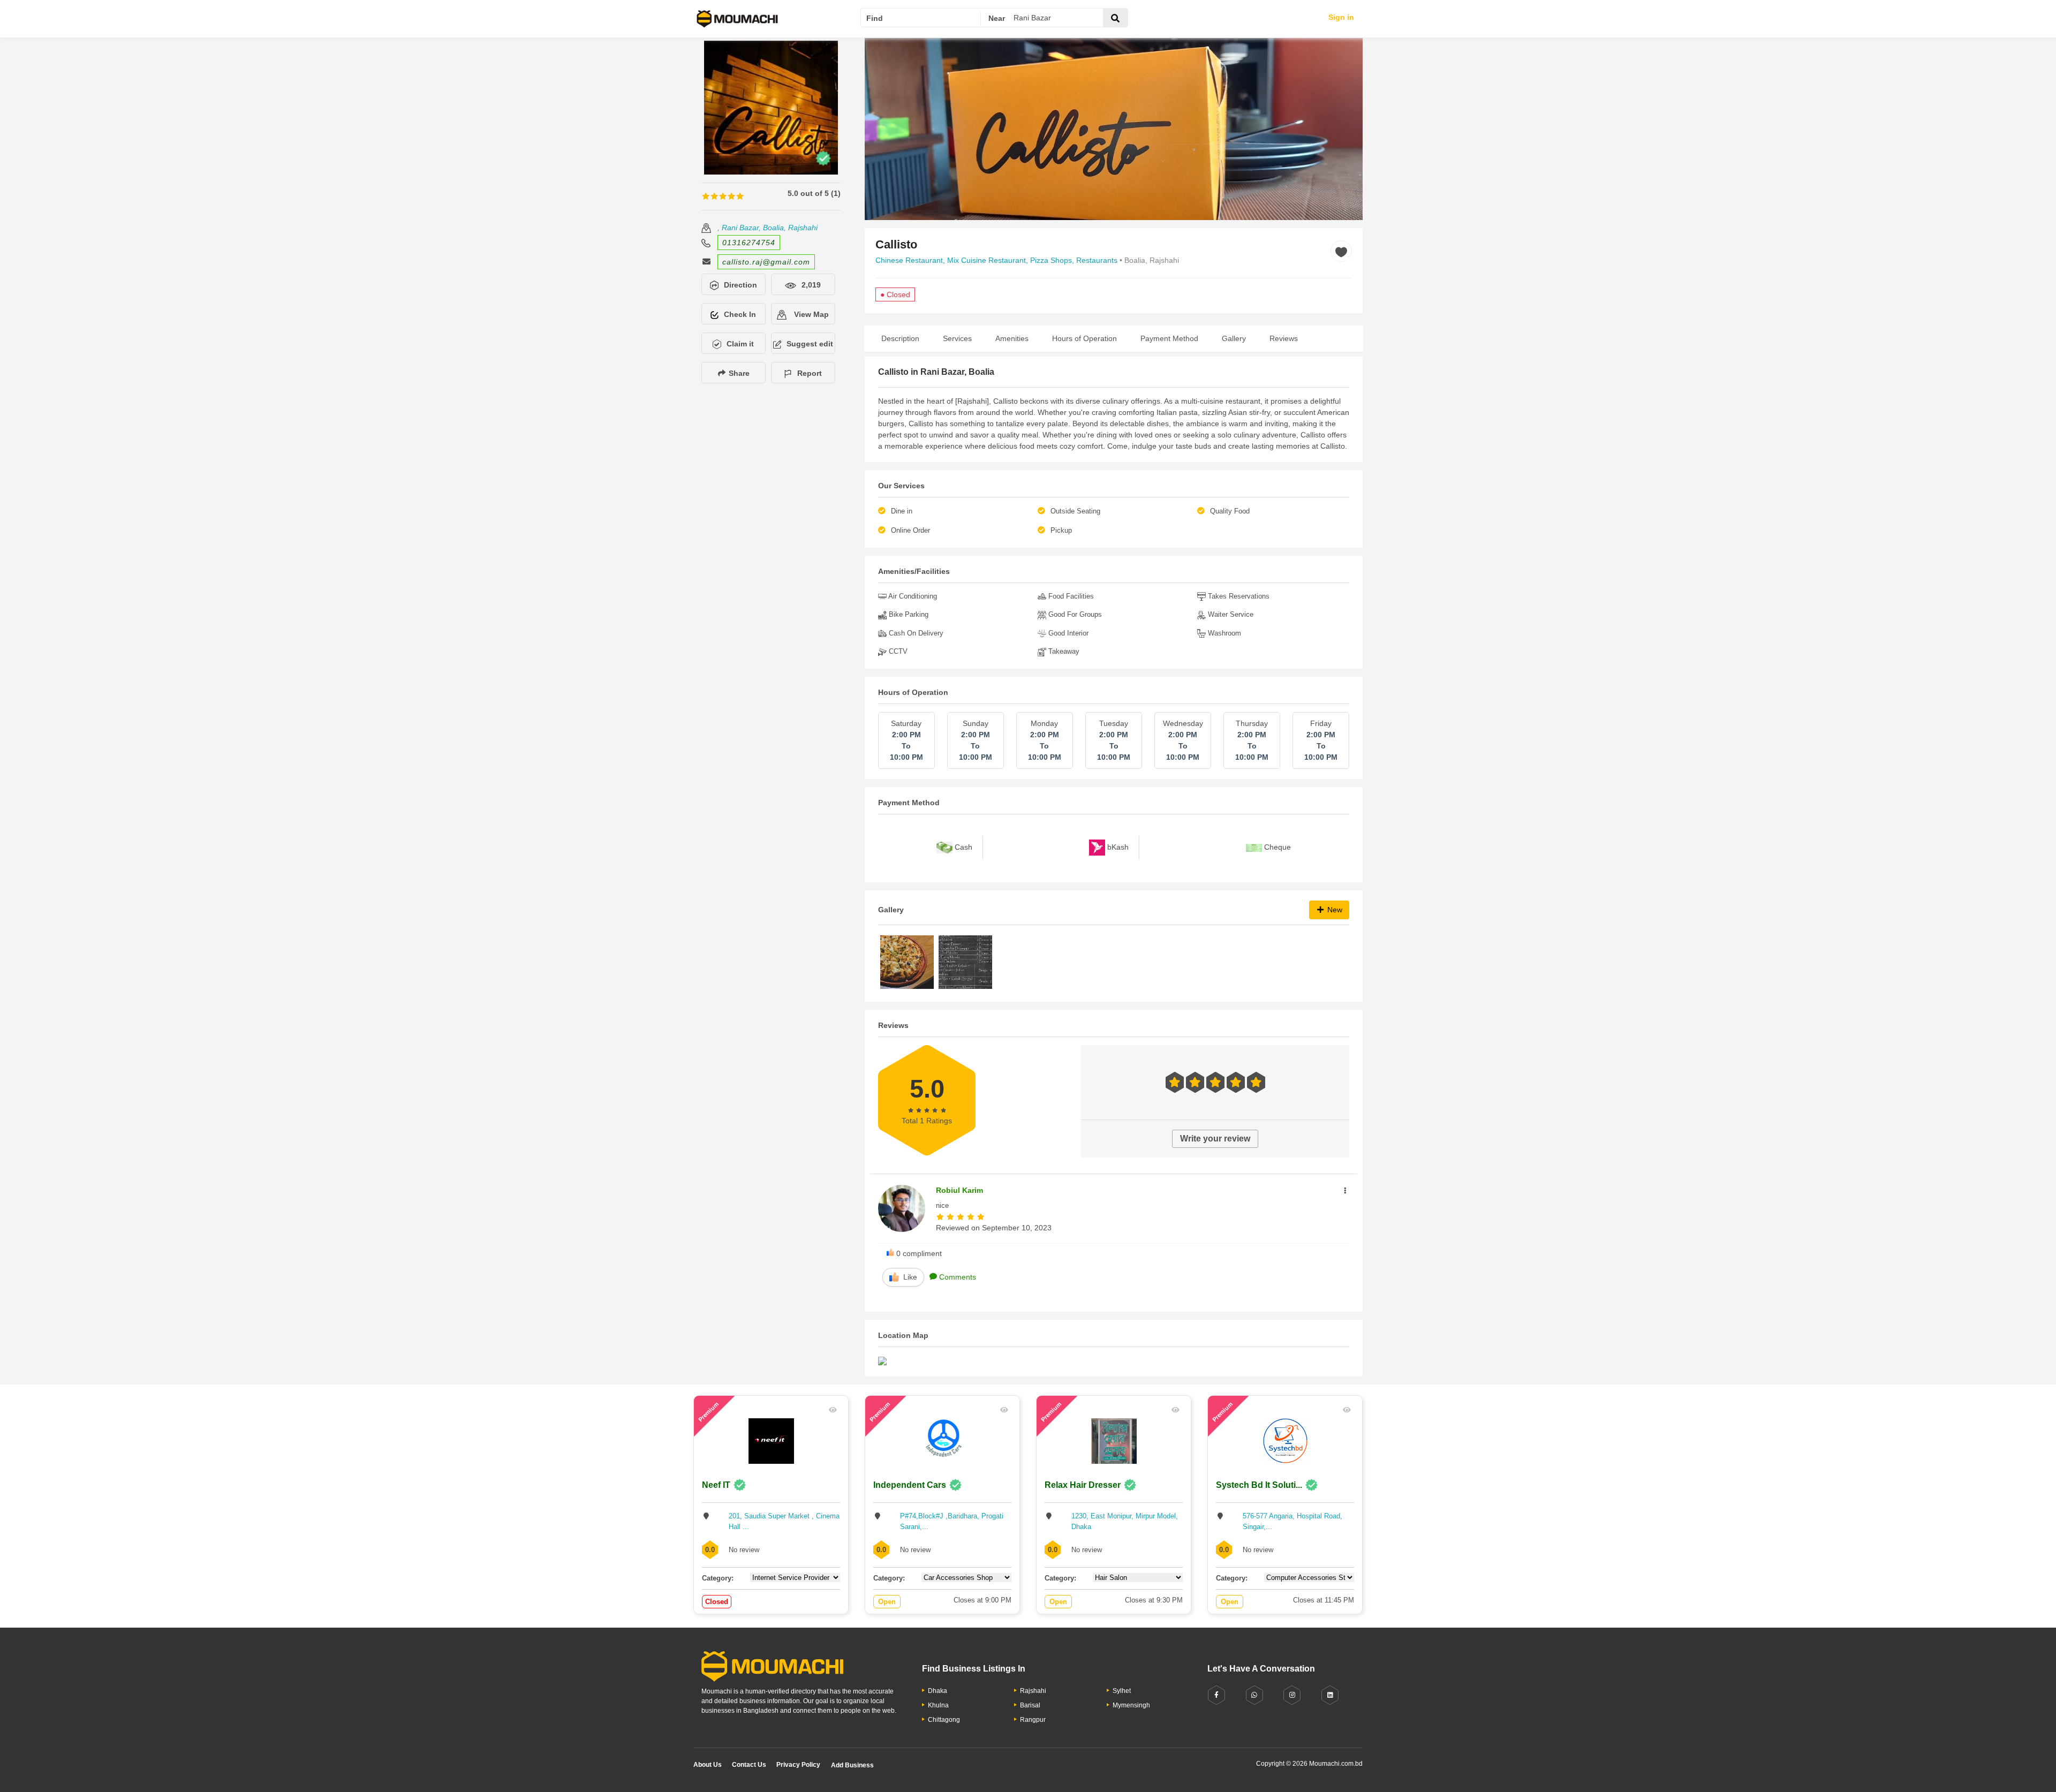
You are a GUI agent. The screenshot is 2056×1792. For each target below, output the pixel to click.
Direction (740, 285)
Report (810, 373)
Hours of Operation (1084, 338)
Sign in (1341, 17)
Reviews (1284, 338)
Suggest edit (810, 344)
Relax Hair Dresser (1083, 1485)
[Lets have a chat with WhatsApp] (1254, 1695)
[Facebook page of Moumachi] (1216, 1695)
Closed (717, 1602)
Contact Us (749, 1765)
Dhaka (938, 1691)
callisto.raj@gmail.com (766, 262)
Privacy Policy (798, 1765)
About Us (708, 1765)
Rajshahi (1033, 1691)
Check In (740, 314)
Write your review (1215, 1139)
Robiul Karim (959, 1190)
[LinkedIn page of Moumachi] (1330, 1695)
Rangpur (1033, 1720)
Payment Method (1169, 338)
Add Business (852, 1765)
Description (900, 338)
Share (738, 373)
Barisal (1030, 1705)
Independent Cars (910, 1485)
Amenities (1012, 338)
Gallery (1234, 338)
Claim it (740, 344)
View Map (810, 314)
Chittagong (944, 1720)
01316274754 (749, 243)
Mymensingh (1131, 1705)
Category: (718, 1578)
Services (957, 338)
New (1334, 910)
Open (887, 1602)
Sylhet (1122, 1691)
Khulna (938, 1705)
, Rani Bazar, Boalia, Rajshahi (768, 228)
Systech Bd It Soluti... (1259, 1485)
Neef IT (716, 1485)
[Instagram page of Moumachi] (1292, 1695)
